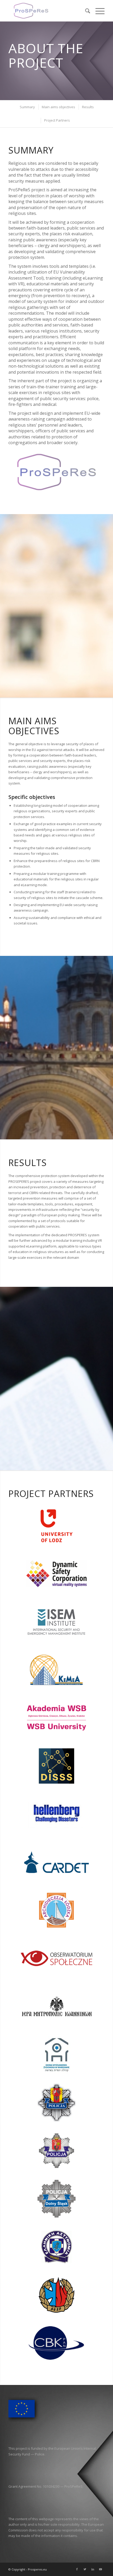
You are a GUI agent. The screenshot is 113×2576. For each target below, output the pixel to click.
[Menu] (97, 11)
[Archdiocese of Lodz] (57, 1910)
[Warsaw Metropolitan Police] (57, 2150)
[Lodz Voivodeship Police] (57, 2102)
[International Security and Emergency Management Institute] (57, 1622)
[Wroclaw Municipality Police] (57, 2198)
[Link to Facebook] (77, 2569)
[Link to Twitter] (85, 2569)
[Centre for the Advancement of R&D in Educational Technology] (57, 1862)
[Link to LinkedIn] (93, 2569)
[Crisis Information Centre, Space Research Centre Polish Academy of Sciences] (57, 2294)
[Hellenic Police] (57, 2246)
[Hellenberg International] (57, 1814)
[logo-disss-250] (57, 1766)
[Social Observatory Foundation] (57, 1958)
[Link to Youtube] (101, 2569)
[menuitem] (85, 11)
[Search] (85, 11)
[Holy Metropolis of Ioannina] (57, 2006)
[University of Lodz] (57, 1525)
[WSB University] (57, 1717)
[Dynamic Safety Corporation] (57, 1573)
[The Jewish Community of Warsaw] (57, 2054)
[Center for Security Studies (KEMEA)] (57, 1670)
